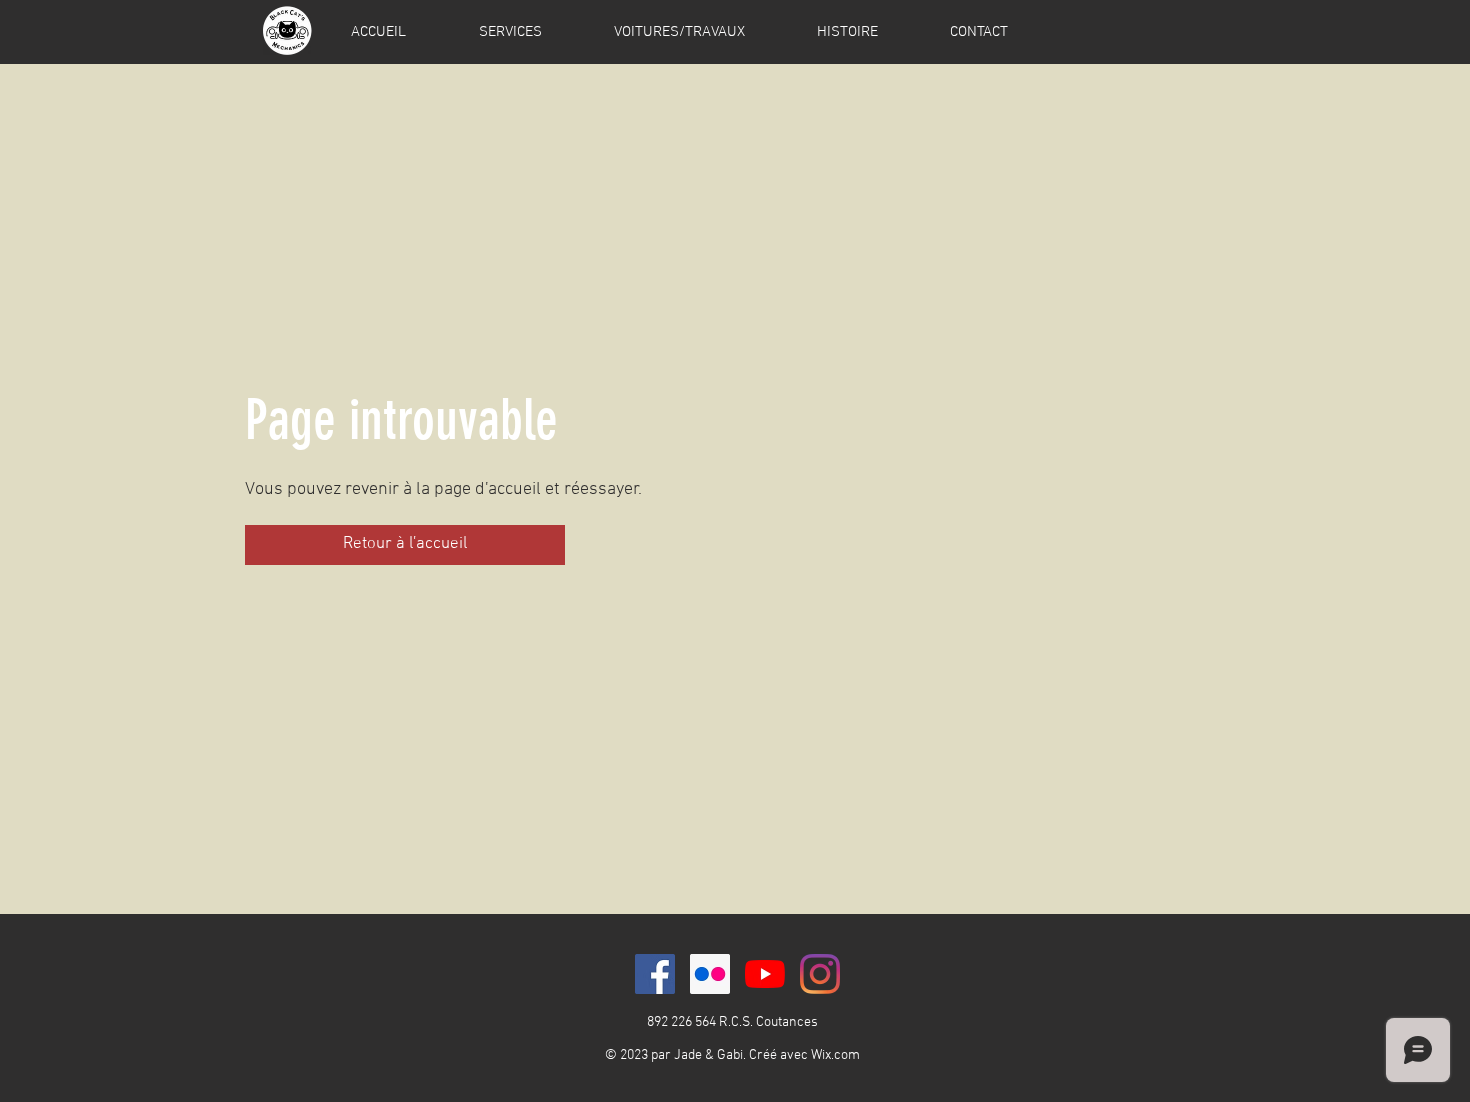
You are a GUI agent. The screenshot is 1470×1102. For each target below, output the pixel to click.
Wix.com (835, 1055)
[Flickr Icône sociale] (710, 974)
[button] (405, 545)
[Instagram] (820, 974)
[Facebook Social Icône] (655, 974)
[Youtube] (765, 974)
